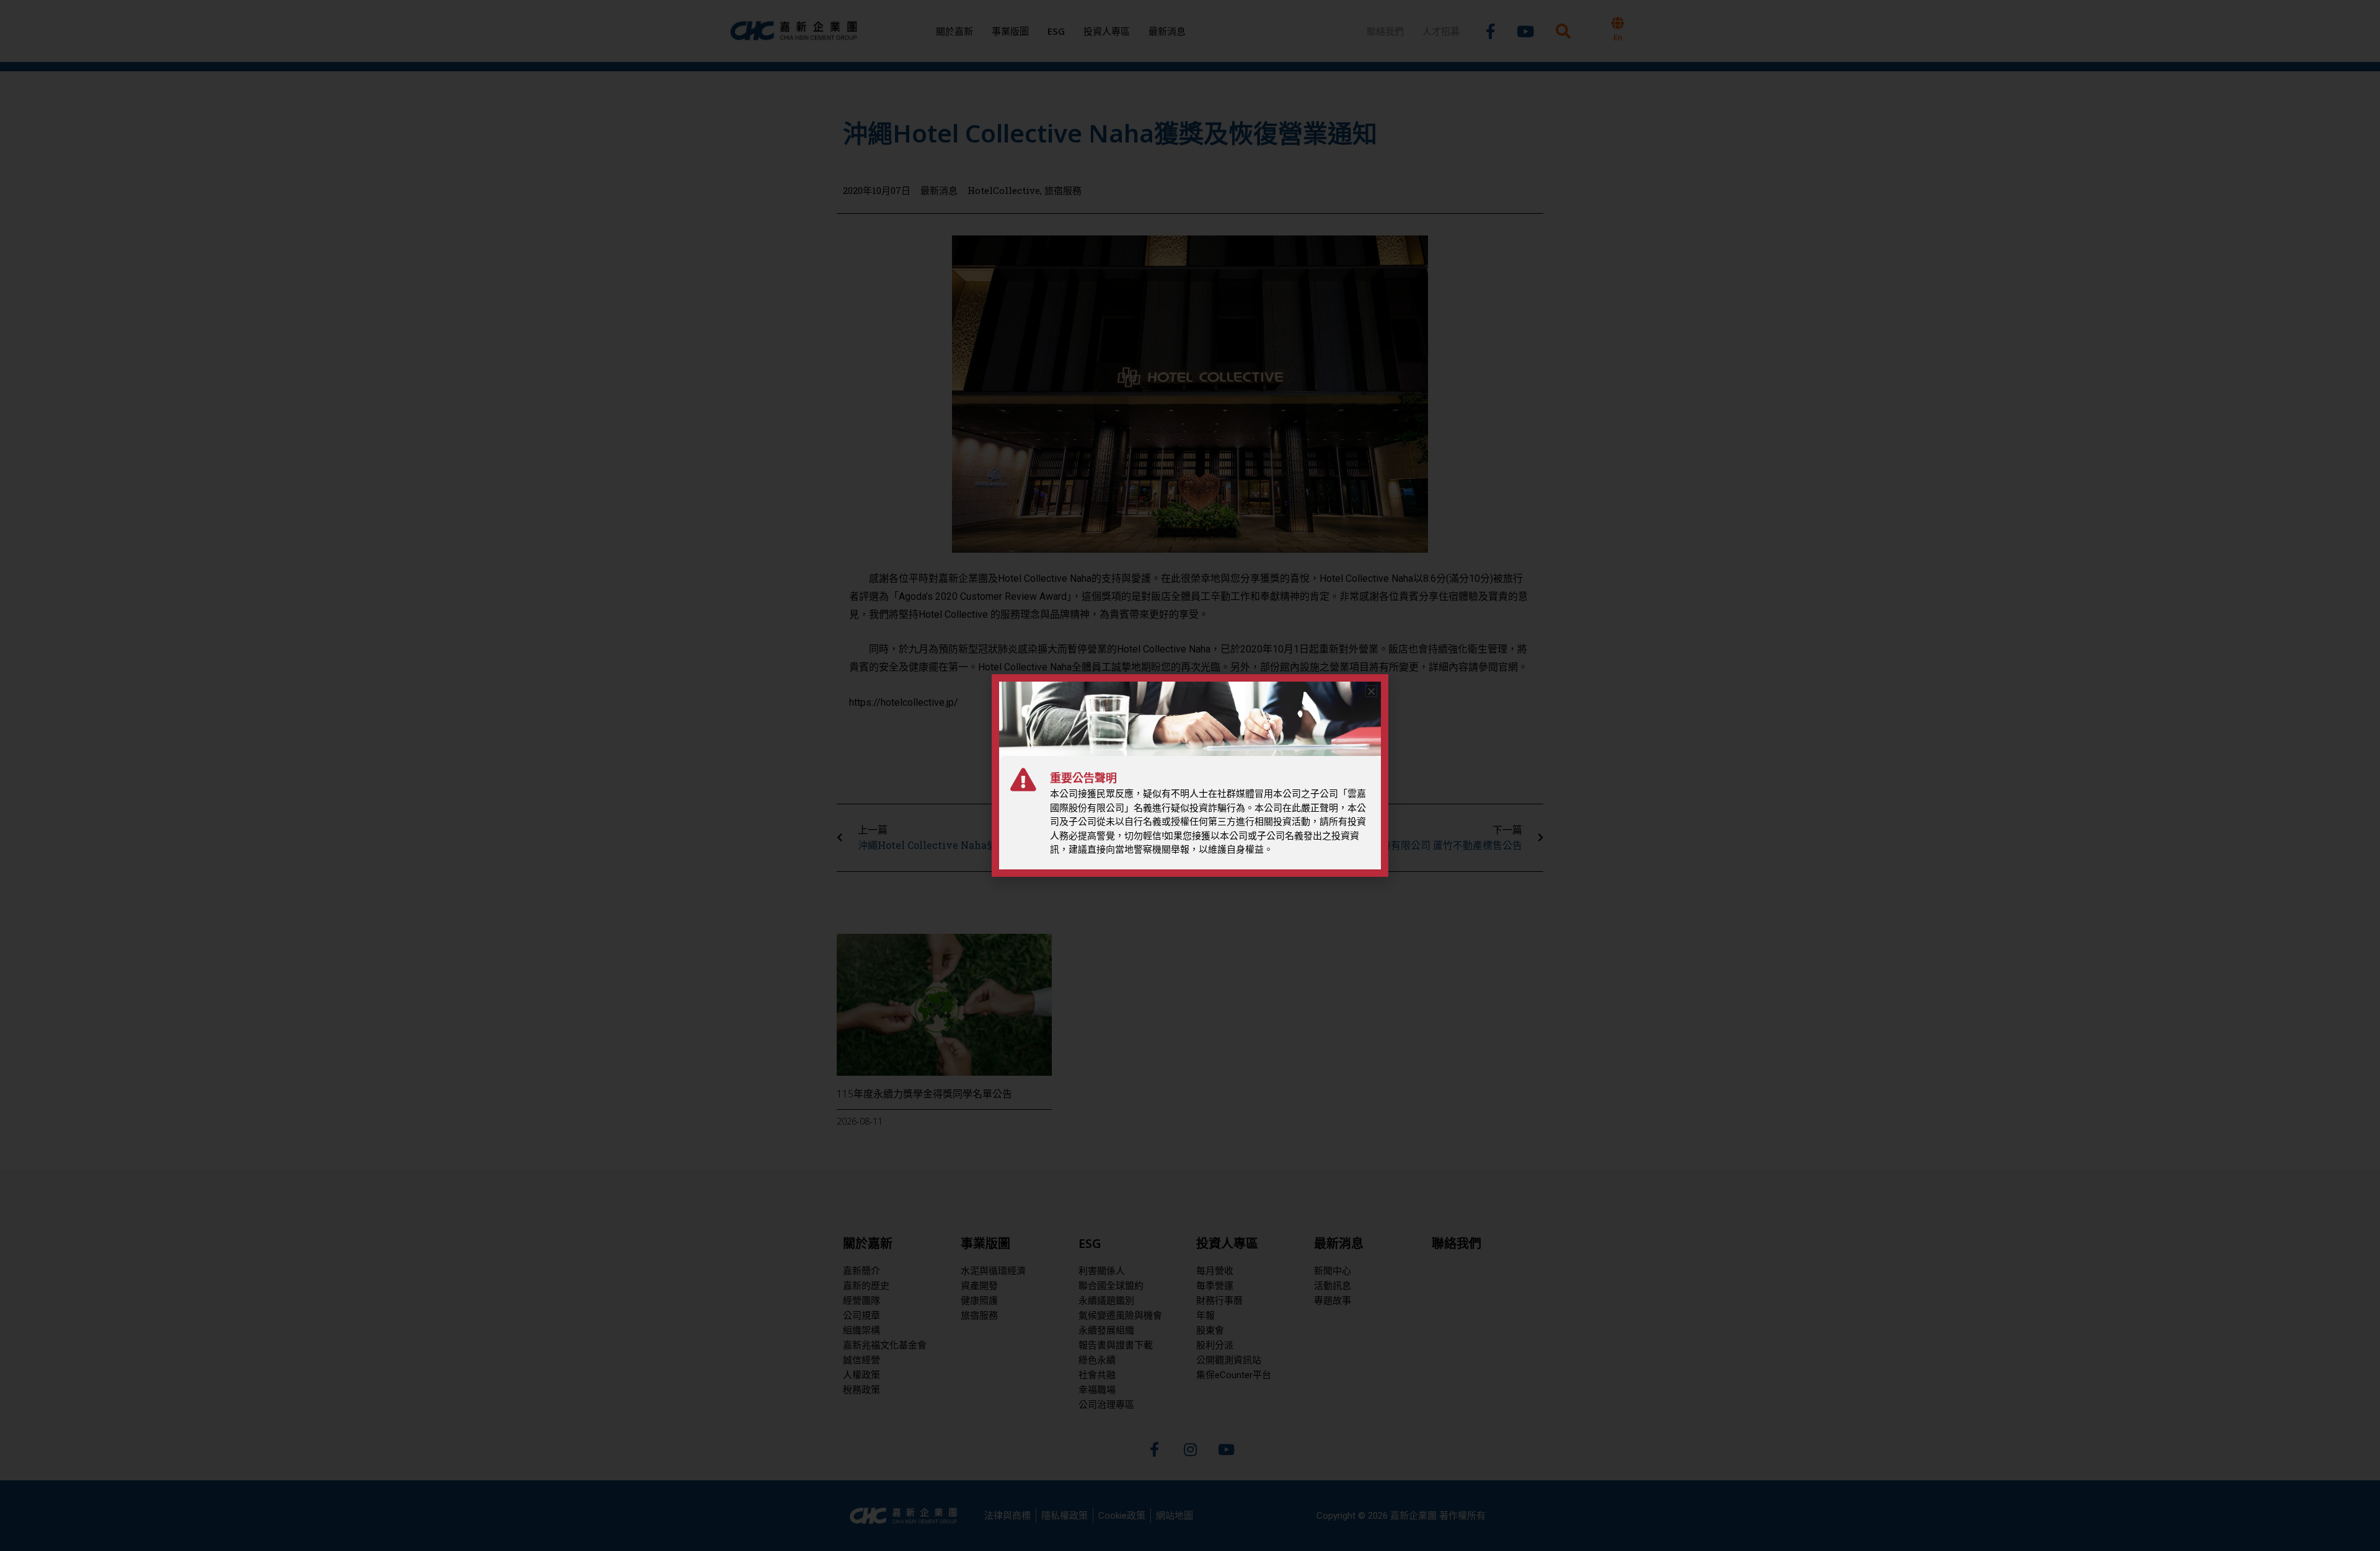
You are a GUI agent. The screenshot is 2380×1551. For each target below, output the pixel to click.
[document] (1190, 775)
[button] (1371, 691)
